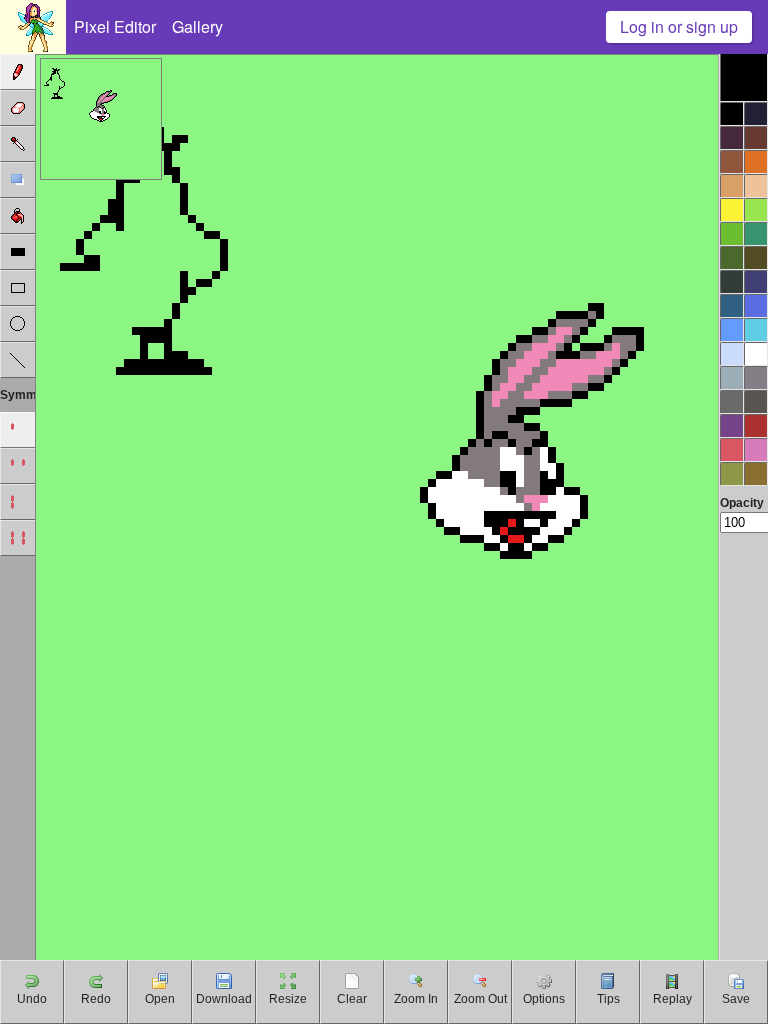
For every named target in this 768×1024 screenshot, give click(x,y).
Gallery (197, 26)
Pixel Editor (115, 26)
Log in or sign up (679, 26)
